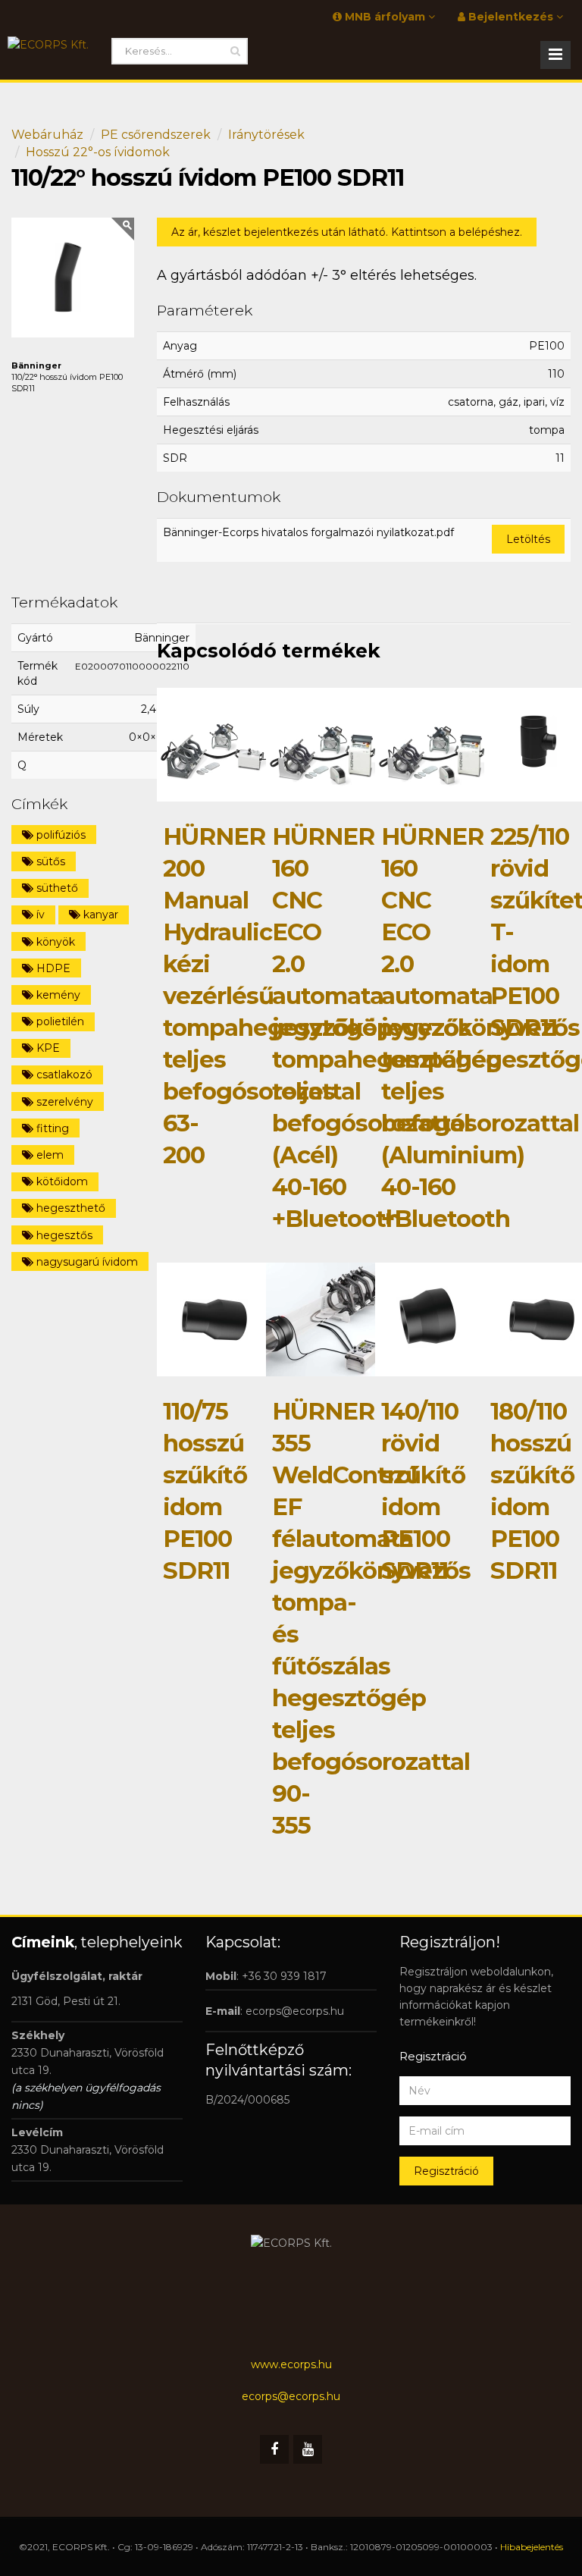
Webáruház (47, 135)
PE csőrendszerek (156, 135)
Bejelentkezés (511, 17)
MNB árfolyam (385, 17)
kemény (57, 995)
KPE (47, 1048)
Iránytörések (266, 135)
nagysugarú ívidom (86, 1262)
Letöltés (528, 539)
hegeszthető (69, 1208)
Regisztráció (446, 2171)
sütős (49, 861)
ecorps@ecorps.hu (295, 2011)
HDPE (52, 968)
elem (48, 1155)
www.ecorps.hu (291, 2364)
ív (39, 915)
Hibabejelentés (532, 2547)
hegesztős (63, 1235)
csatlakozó (63, 1075)
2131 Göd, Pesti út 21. (66, 2001)
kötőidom (61, 1181)
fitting (51, 1128)
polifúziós (59, 835)
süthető (56, 888)
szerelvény (63, 1102)
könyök (54, 942)
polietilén (59, 1021)
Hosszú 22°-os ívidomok (98, 152)
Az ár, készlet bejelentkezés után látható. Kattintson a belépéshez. (347, 232)
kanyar (99, 915)
